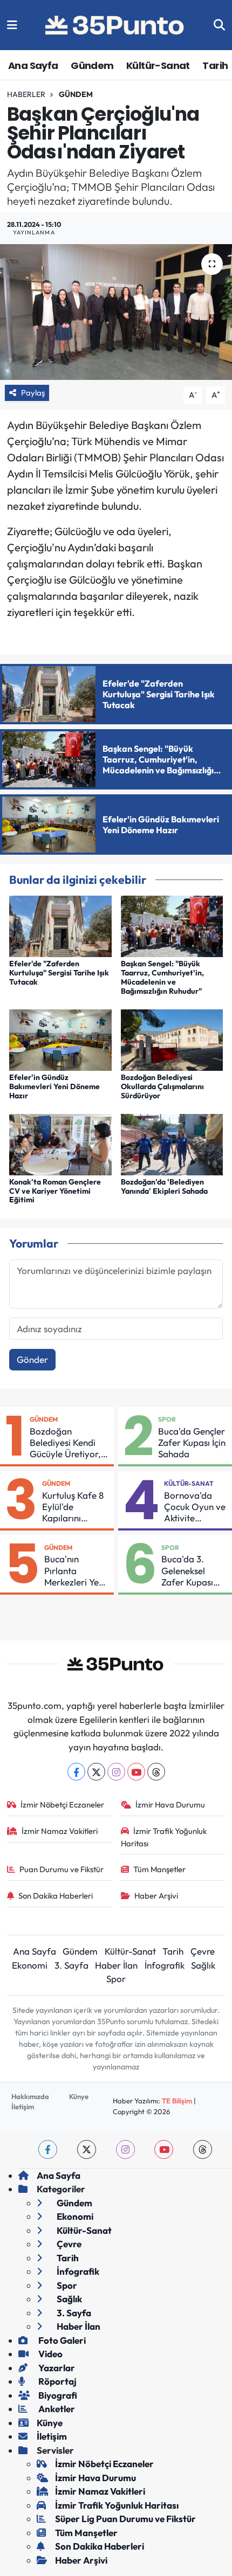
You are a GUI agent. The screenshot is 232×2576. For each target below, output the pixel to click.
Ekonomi (30, 1965)
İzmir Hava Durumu (170, 1805)
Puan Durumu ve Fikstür (62, 1869)
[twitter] (87, 2149)
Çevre (203, 1951)
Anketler (56, 2409)
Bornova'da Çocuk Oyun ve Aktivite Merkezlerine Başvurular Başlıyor (195, 1507)
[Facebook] (76, 1772)
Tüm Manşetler (159, 1869)
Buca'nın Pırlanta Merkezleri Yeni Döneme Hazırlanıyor (75, 1570)
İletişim (23, 2107)
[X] (96, 1772)
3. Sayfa (71, 1965)
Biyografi (57, 2395)
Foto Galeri (61, 2340)
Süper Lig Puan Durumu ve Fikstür (125, 2519)
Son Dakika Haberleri (56, 1896)
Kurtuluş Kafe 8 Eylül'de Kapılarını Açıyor (73, 1507)
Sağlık (203, 1965)
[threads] (203, 2149)
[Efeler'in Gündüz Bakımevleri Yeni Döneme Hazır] (60, 1039)
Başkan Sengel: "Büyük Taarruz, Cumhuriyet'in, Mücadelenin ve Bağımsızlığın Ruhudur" (162, 977)
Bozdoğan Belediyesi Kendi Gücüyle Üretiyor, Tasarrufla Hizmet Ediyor (67, 1443)
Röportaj (57, 2381)
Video (50, 2354)
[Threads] (156, 1772)
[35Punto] (115, 25)
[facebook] (48, 2149)
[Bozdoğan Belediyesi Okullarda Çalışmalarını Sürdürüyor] (172, 1039)
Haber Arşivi (156, 1896)
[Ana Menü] (12, 25)
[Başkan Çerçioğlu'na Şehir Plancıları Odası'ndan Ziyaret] (116, 312)
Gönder (32, 1359)
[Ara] (219, 25)
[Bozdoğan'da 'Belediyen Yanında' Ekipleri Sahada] (172, 1143)
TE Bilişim (177, 2101)
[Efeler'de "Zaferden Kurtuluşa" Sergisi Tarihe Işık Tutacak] (60, 925)
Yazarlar (56, 2368)
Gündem (92, 65)
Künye (79, 2096)
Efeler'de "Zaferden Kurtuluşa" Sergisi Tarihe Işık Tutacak (59, 973)
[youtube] (164, 2149)
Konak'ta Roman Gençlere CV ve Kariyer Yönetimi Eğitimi (55, 1191)
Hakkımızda (30, 2096)
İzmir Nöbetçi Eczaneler (62, 1805)
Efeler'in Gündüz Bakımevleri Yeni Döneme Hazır (54, 1086)
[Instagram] (116, 1772)
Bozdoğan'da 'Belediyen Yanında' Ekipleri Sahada (164, 1186)
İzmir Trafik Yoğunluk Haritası (164, 1837)
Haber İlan (116, 1965)
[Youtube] (136, 1772)
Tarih (215, 65)
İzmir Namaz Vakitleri (60, 1831)
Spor (167, 1419)
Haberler (26, 94)
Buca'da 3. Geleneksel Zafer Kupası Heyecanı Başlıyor (187, 1570)
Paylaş (33, 393)
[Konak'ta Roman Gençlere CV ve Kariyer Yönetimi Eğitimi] (60, 1143)
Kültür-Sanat (158, 65)
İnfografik (165, 1965)
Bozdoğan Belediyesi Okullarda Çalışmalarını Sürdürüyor (162, 1086)
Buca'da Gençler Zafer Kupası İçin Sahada (192, 1443)
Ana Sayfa (33, 65)
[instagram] (125, 2149)
